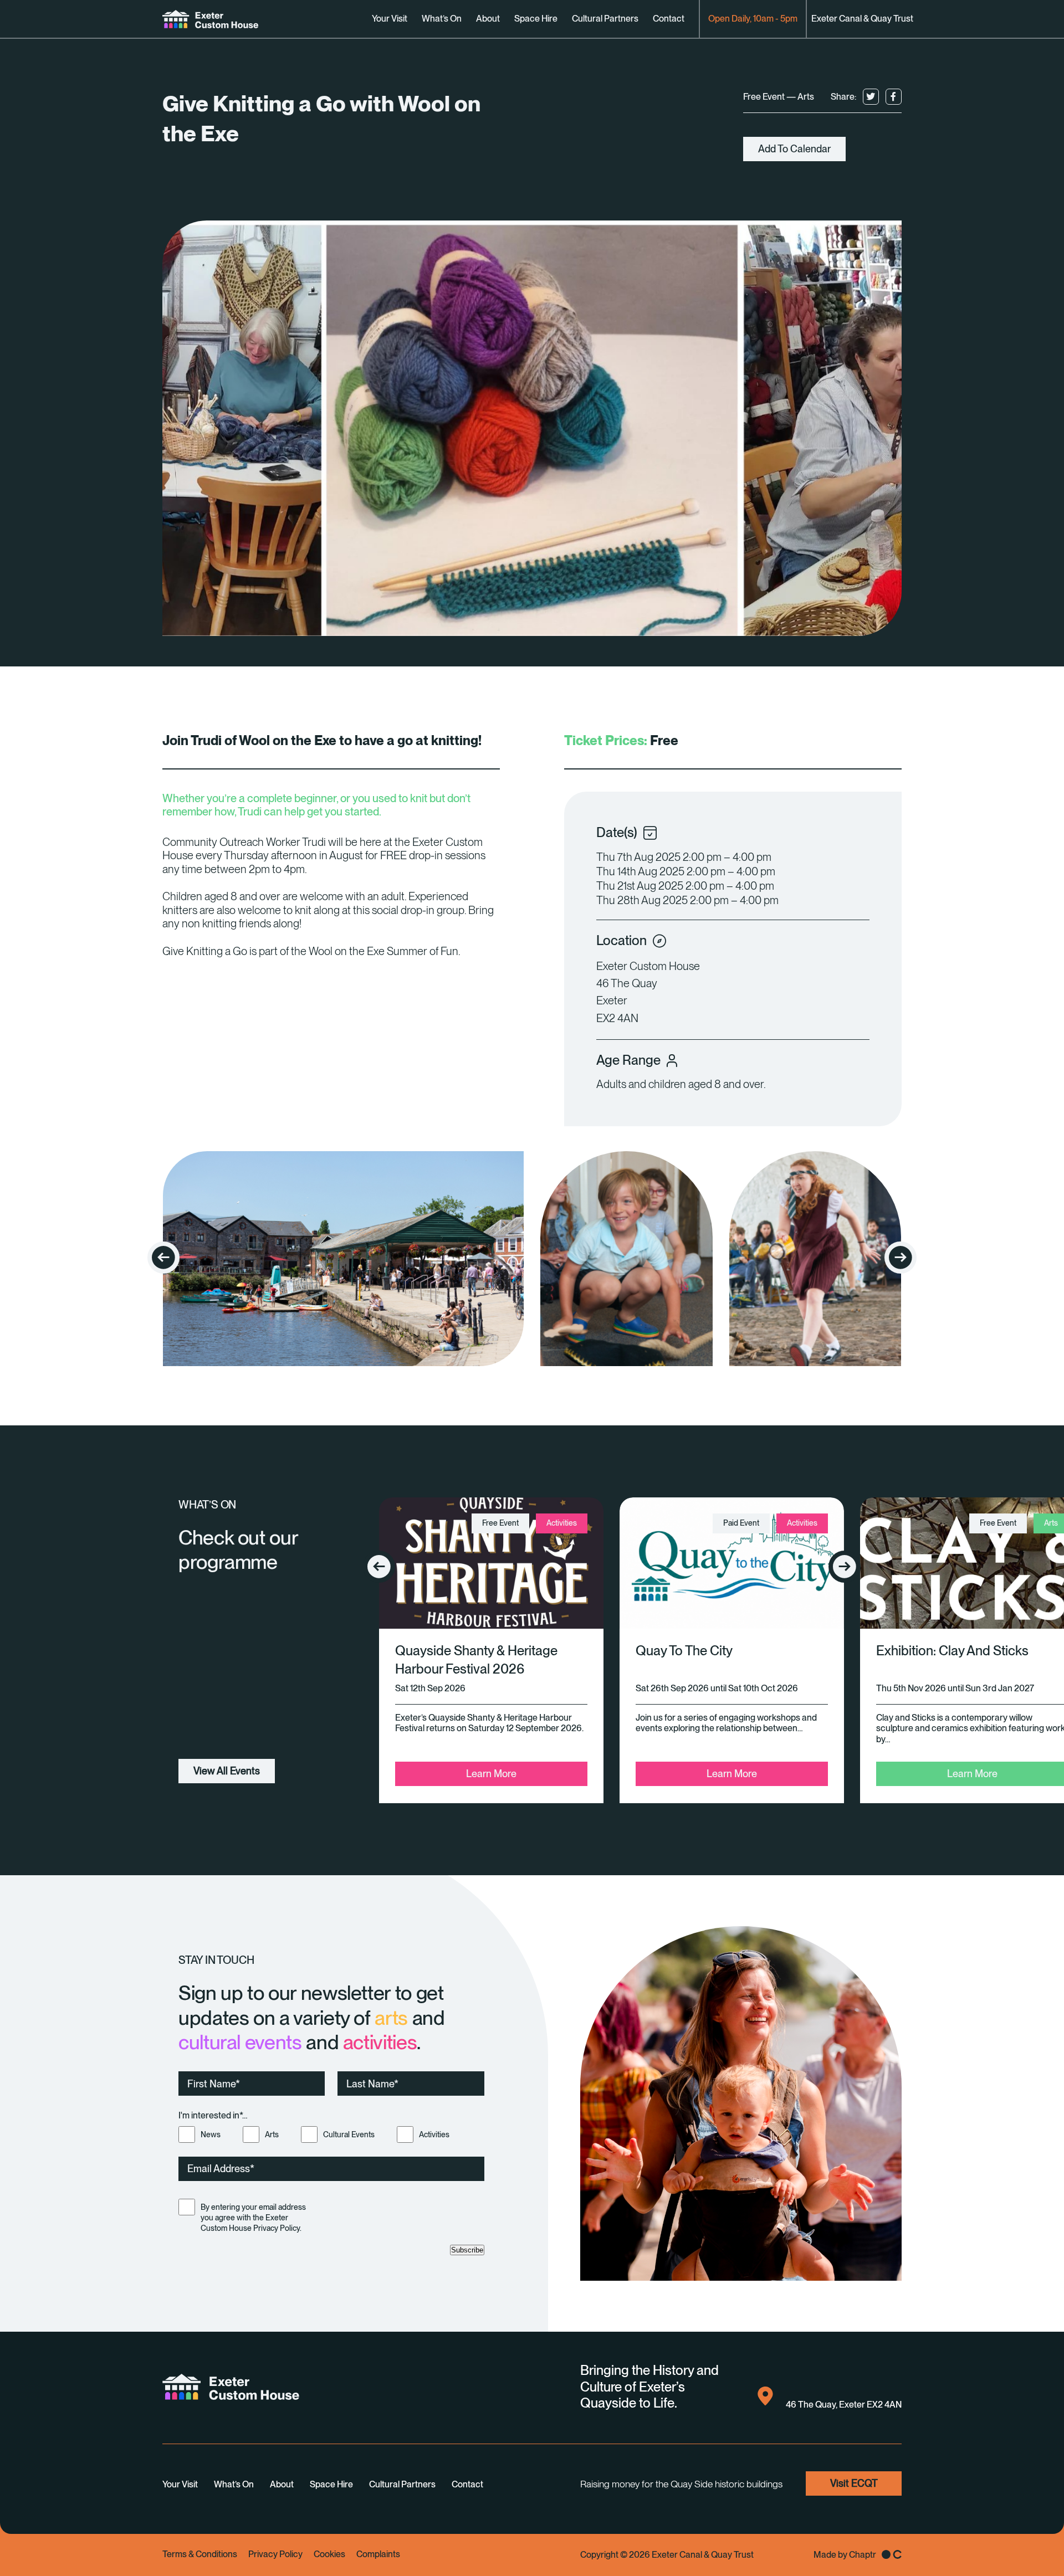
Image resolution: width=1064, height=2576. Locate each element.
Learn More (491, 1774)
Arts (272, 2134)
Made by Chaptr (845, 2555)
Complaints (378, 2554)
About (488, 19)
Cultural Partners (605, 19)
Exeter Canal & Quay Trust (862, 19)
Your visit (390, 19)
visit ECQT (854, 2483)
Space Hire (536, 19)
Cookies (329, 2554)
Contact (669, 19)
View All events (227, 1771)
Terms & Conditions (200, 2554)
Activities (434, 2134)
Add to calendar (794, 149)
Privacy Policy (275, 2554)
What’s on (442, 19)
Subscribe (467, 2250)
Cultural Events (349, 2134)
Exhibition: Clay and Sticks (952, 1651)
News (211, 2134)
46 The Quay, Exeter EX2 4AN (844, 2405)
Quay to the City (684, 1651)
